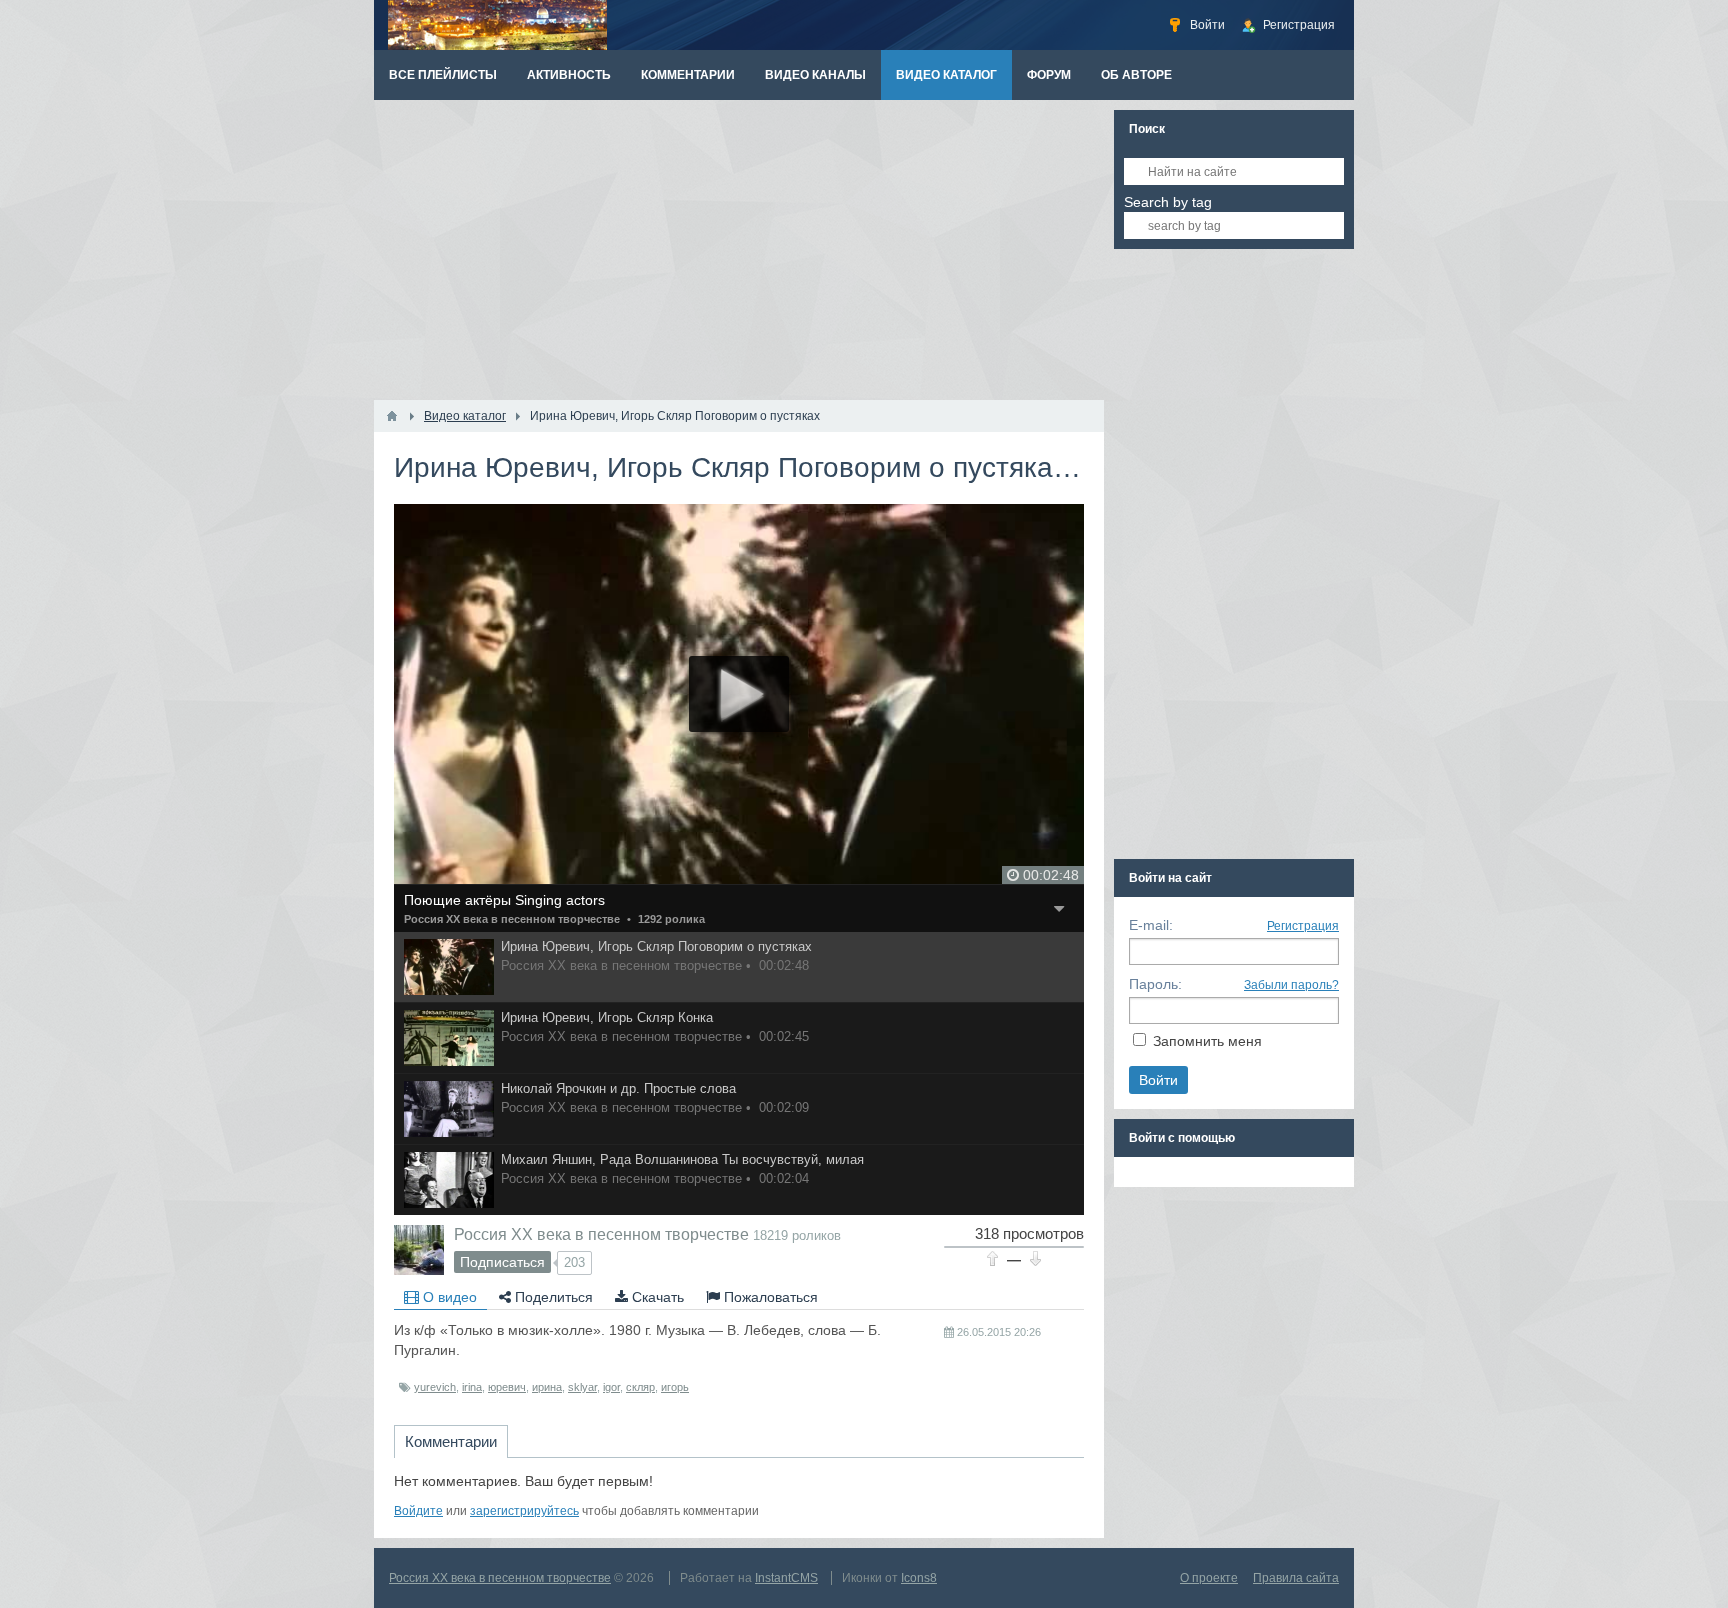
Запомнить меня (1207, 1041)
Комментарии (451, 1441)
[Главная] (392, 416)
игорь (675, 1387)
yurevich (435, 1387)
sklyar (582, 1387)
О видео (448, 1297)
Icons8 (919, 1578)
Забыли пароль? (1291, 985)
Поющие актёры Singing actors (504, 900)
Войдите (418, 1511)
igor (611, 1387)
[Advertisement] (739, 250)
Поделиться (552, 1297)
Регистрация (1303, 926)
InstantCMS (786, 1578)
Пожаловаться (769, 1297)
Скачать (656, 1297)
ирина (547, 1387)
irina (472, 1387)
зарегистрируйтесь (524, 1511)
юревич (507, 1387)
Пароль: (1155, 984)
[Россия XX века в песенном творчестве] (419, 1250)
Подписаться (502, 1262)
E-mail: (1151, 925)
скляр (640, 1387)
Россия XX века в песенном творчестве (512, 919)
